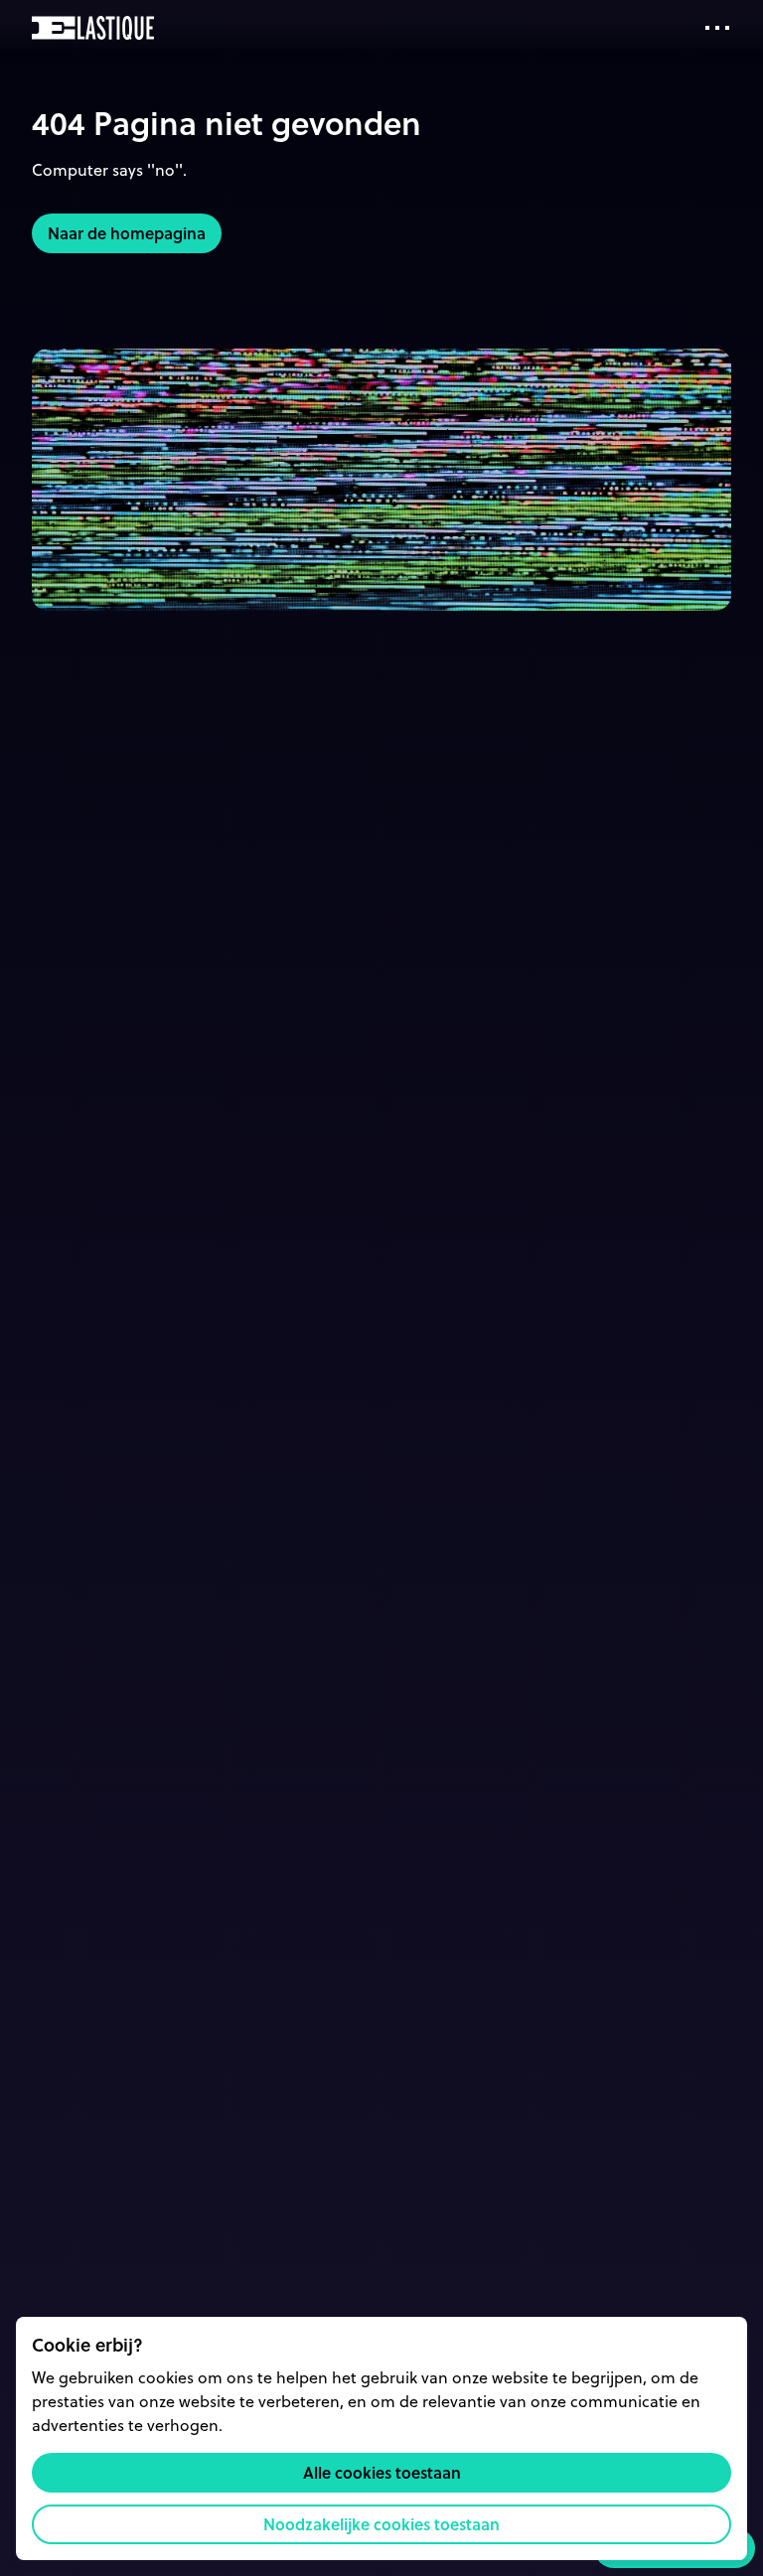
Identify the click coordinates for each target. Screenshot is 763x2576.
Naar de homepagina (127, 233)
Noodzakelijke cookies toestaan (381, 2524)
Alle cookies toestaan (382, 2472)
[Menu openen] (717, 28)
